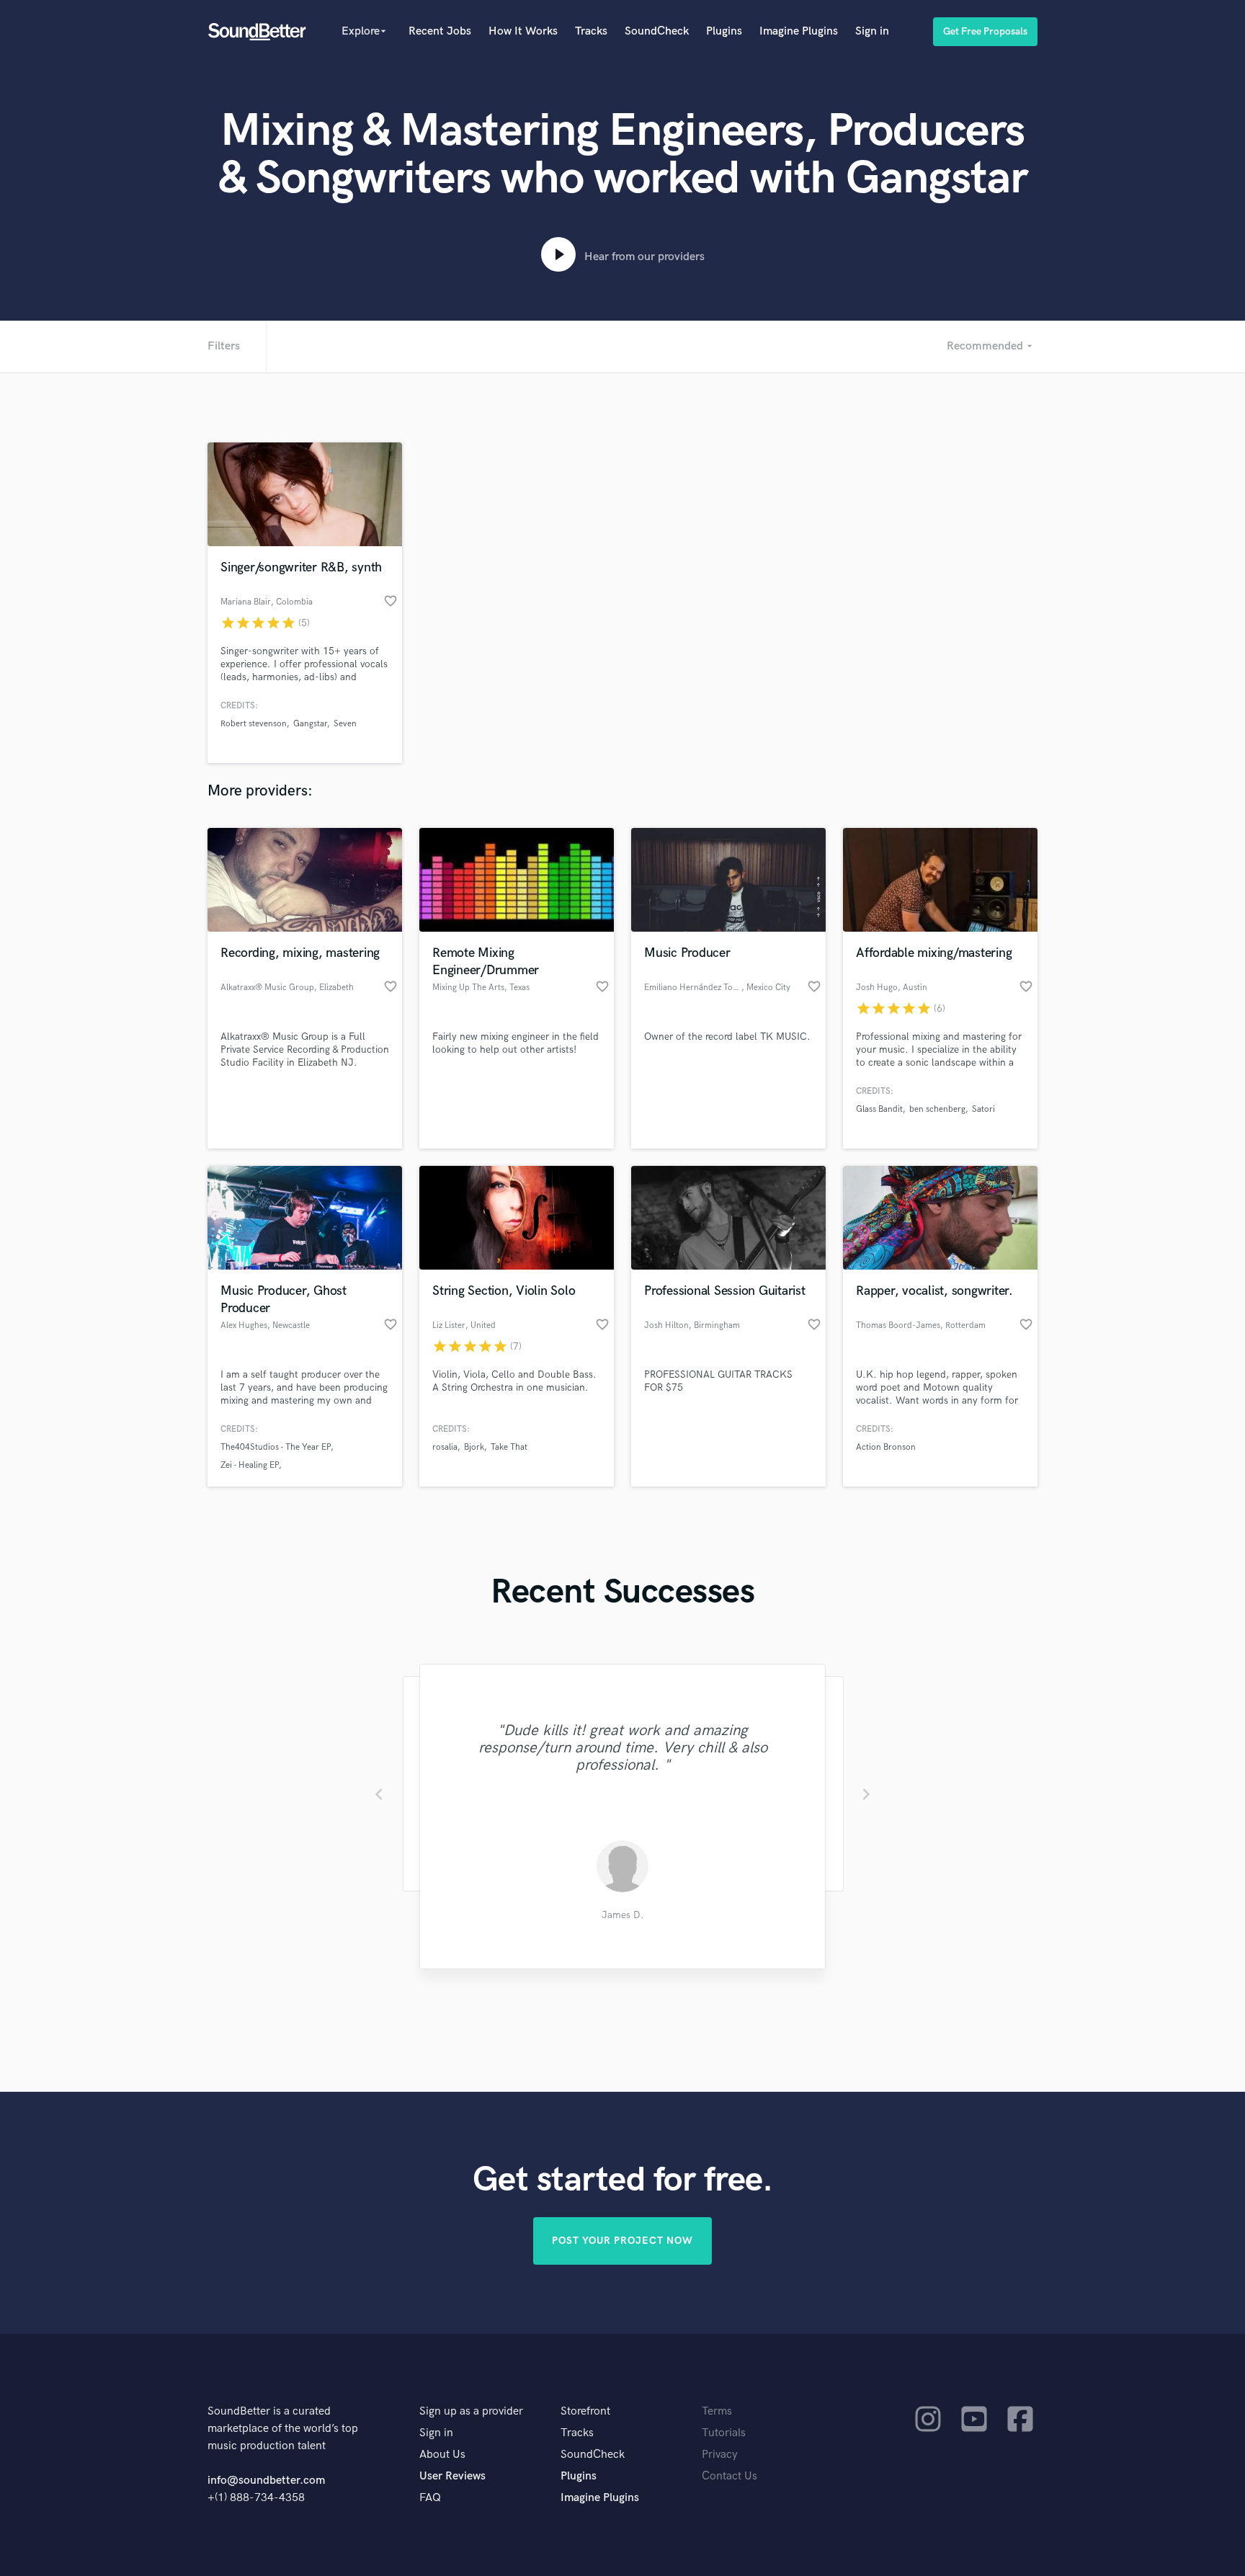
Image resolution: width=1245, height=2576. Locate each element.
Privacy (720, 2455)
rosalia (445, 1447)
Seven (345, 724)
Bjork (474, 1447)
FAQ (430, 2498)
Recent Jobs (440, 31)
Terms (717, 2411)
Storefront (585, 2411)
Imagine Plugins (799, 31)
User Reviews (452, 2476)
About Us (442, 2455)
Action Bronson (886, 1447)
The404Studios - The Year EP (276, 1447)
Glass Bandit (879, 1109)
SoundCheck (657, 31)
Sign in (872, 31)
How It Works (523, 31)
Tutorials (724, 2433)
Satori (983, 1109)
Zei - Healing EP (250, 1465)
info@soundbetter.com (266, 2481)
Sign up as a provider (471, 2411)
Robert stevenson (254, 724)
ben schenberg (937, 1109)
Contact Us (729, 2476)
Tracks (591, 31)
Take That (509, 1447)
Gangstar (310, 724)
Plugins (724, 31)
